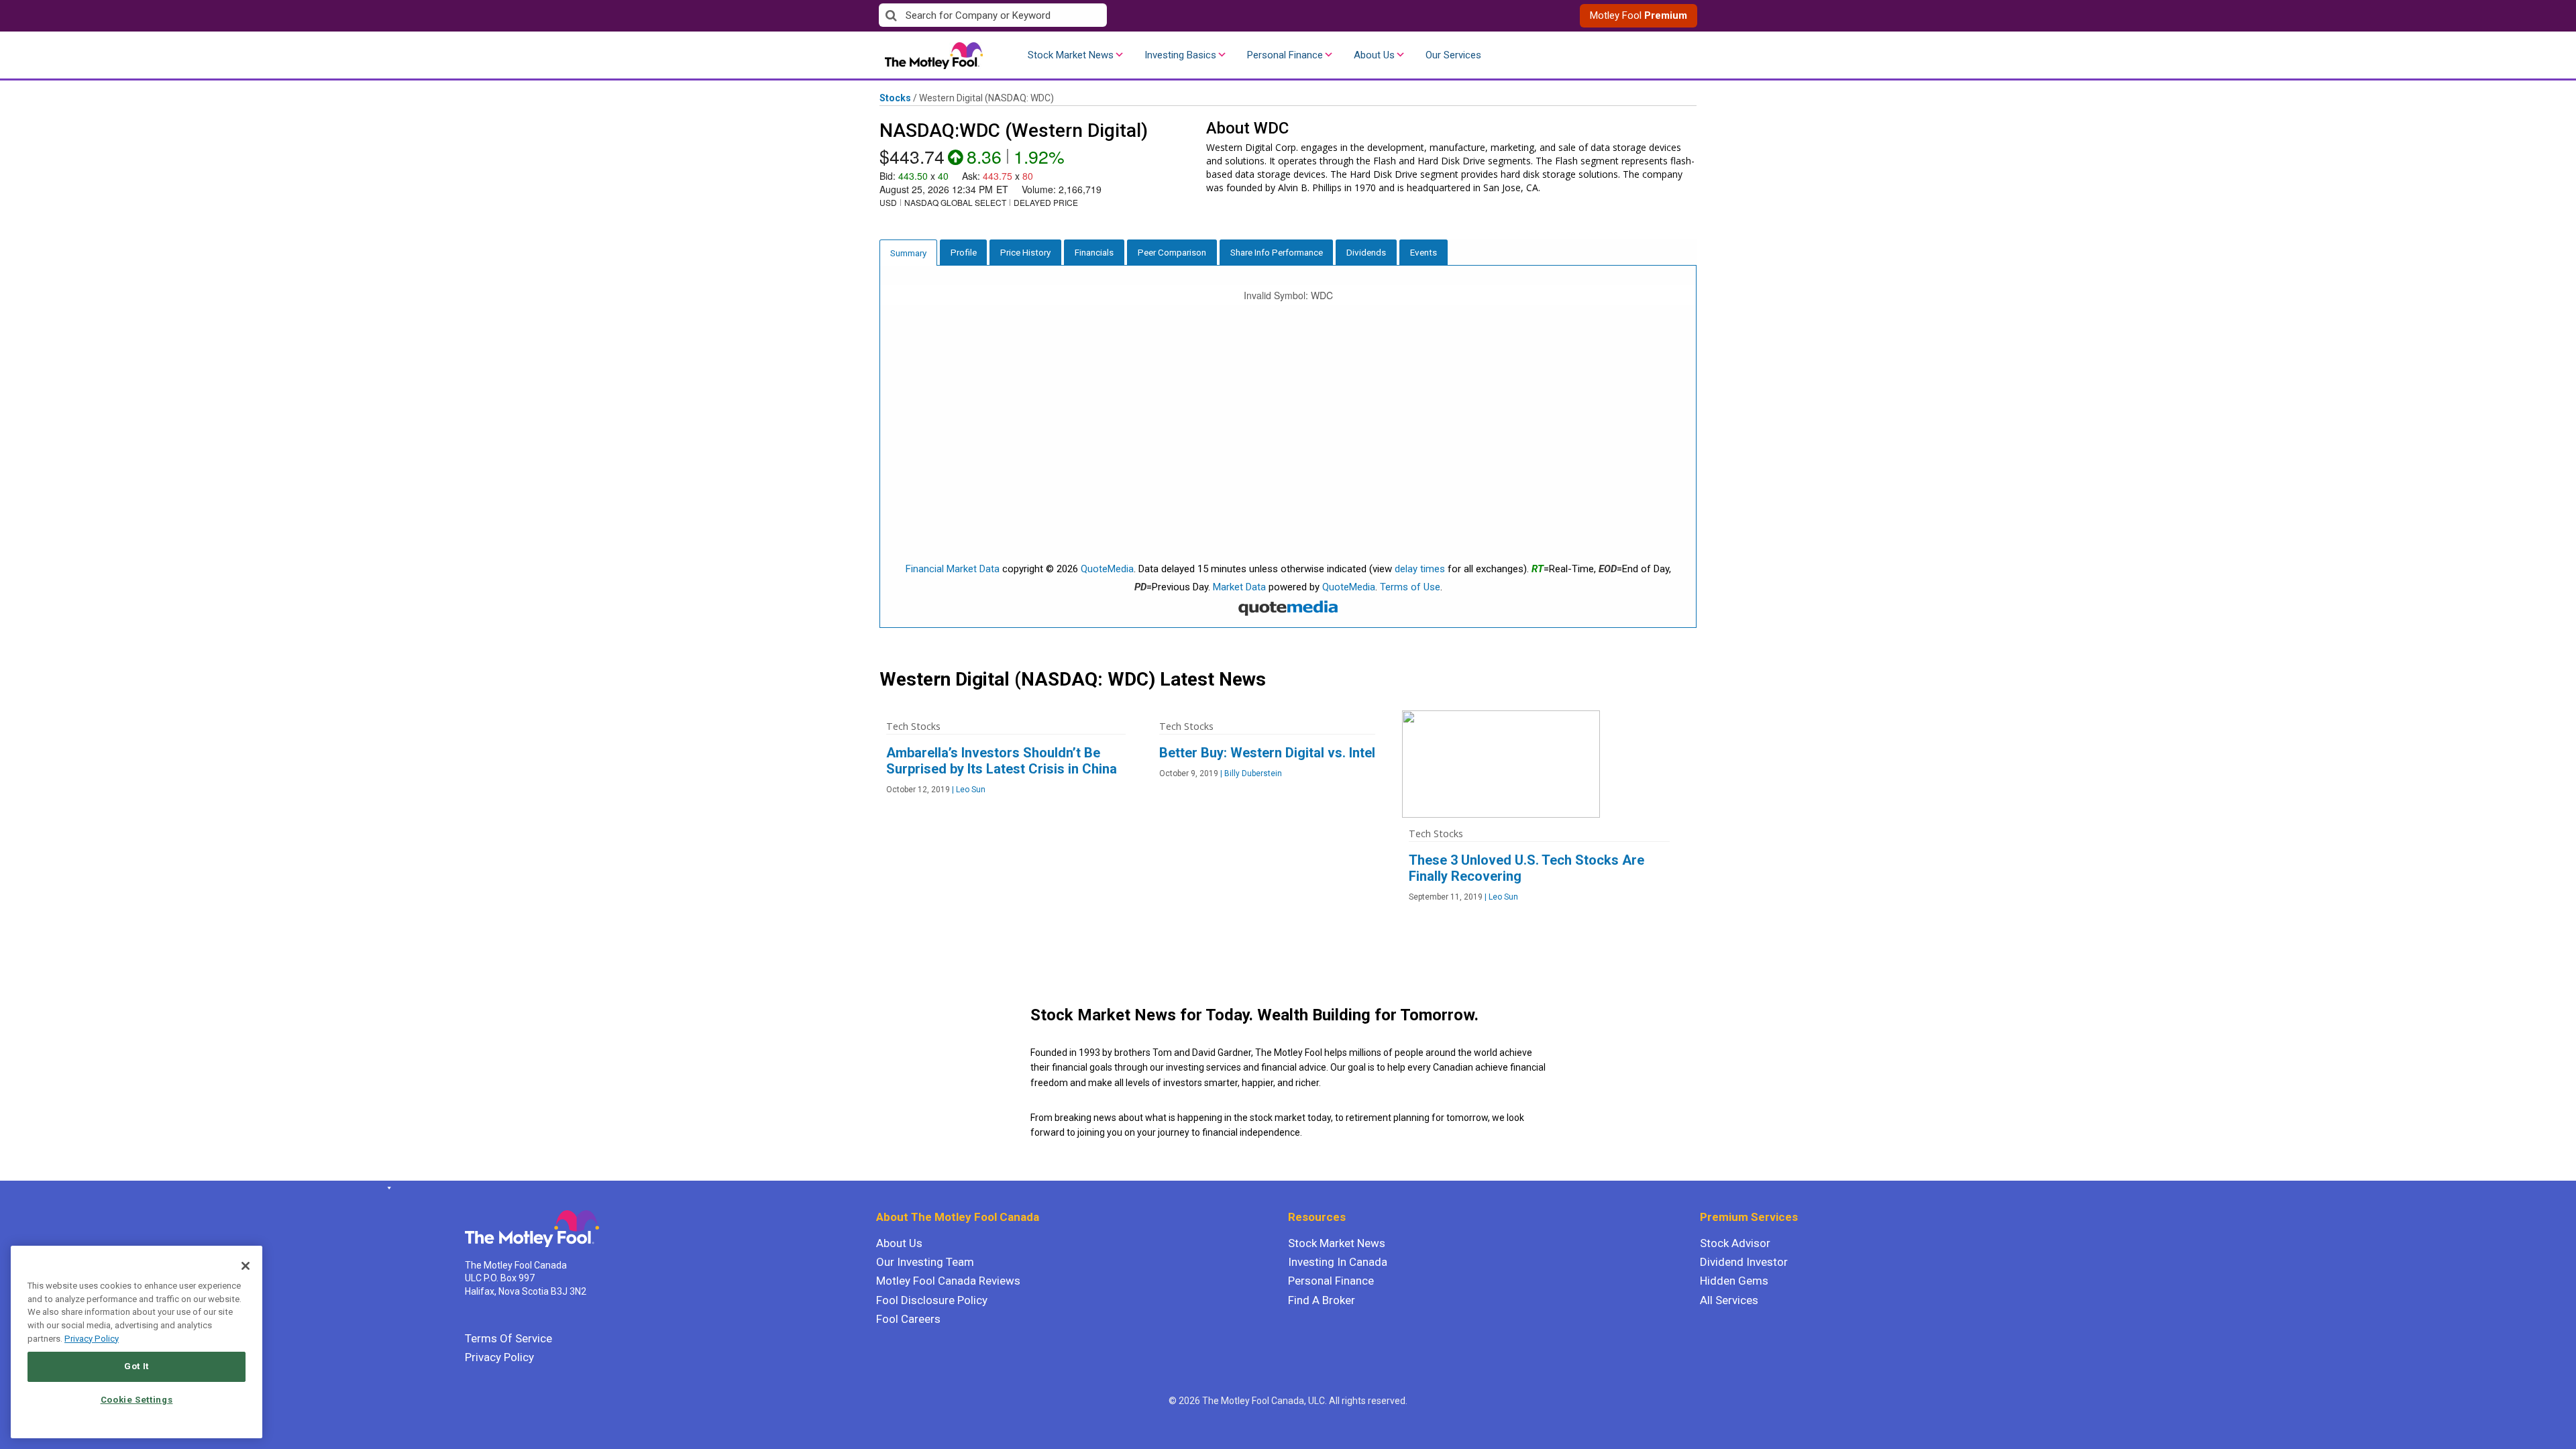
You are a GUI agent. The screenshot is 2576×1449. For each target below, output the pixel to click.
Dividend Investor (1744, 1262)
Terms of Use (1410, 587)
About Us (1374, 55)
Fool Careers (908, 1319)
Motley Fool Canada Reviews (948, 1281)
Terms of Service (508, 1338)
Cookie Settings (137, 1400)
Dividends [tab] (1366, 252)
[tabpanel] (1288, 447)
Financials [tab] (1094, 252)
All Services (1729, 1300)
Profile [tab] (964, 252)
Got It (137, 1366)
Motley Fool (1639, 15)
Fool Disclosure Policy (932, 1300)
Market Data (1239, 587)
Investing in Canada (1338, 1262)
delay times (1420, 569)
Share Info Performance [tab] (1277, 252)
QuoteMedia (1107, 569)
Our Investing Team (925, 1262)
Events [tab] (1424, 252)
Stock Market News (1071, 55)
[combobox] (1083, 16)
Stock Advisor (1735, 1243)
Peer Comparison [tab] (1172, 252)
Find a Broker (1322, 1300)
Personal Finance (1285, 55)
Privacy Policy (499, 1357)
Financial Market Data (953, 569)
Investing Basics (1180, 55)
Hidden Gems (1734, 1281)
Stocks (895, 98)
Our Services (1453, 55)
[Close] (246, 1266)
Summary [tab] (908, 253)
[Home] (387, 1188)
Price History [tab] (1025, 252)
